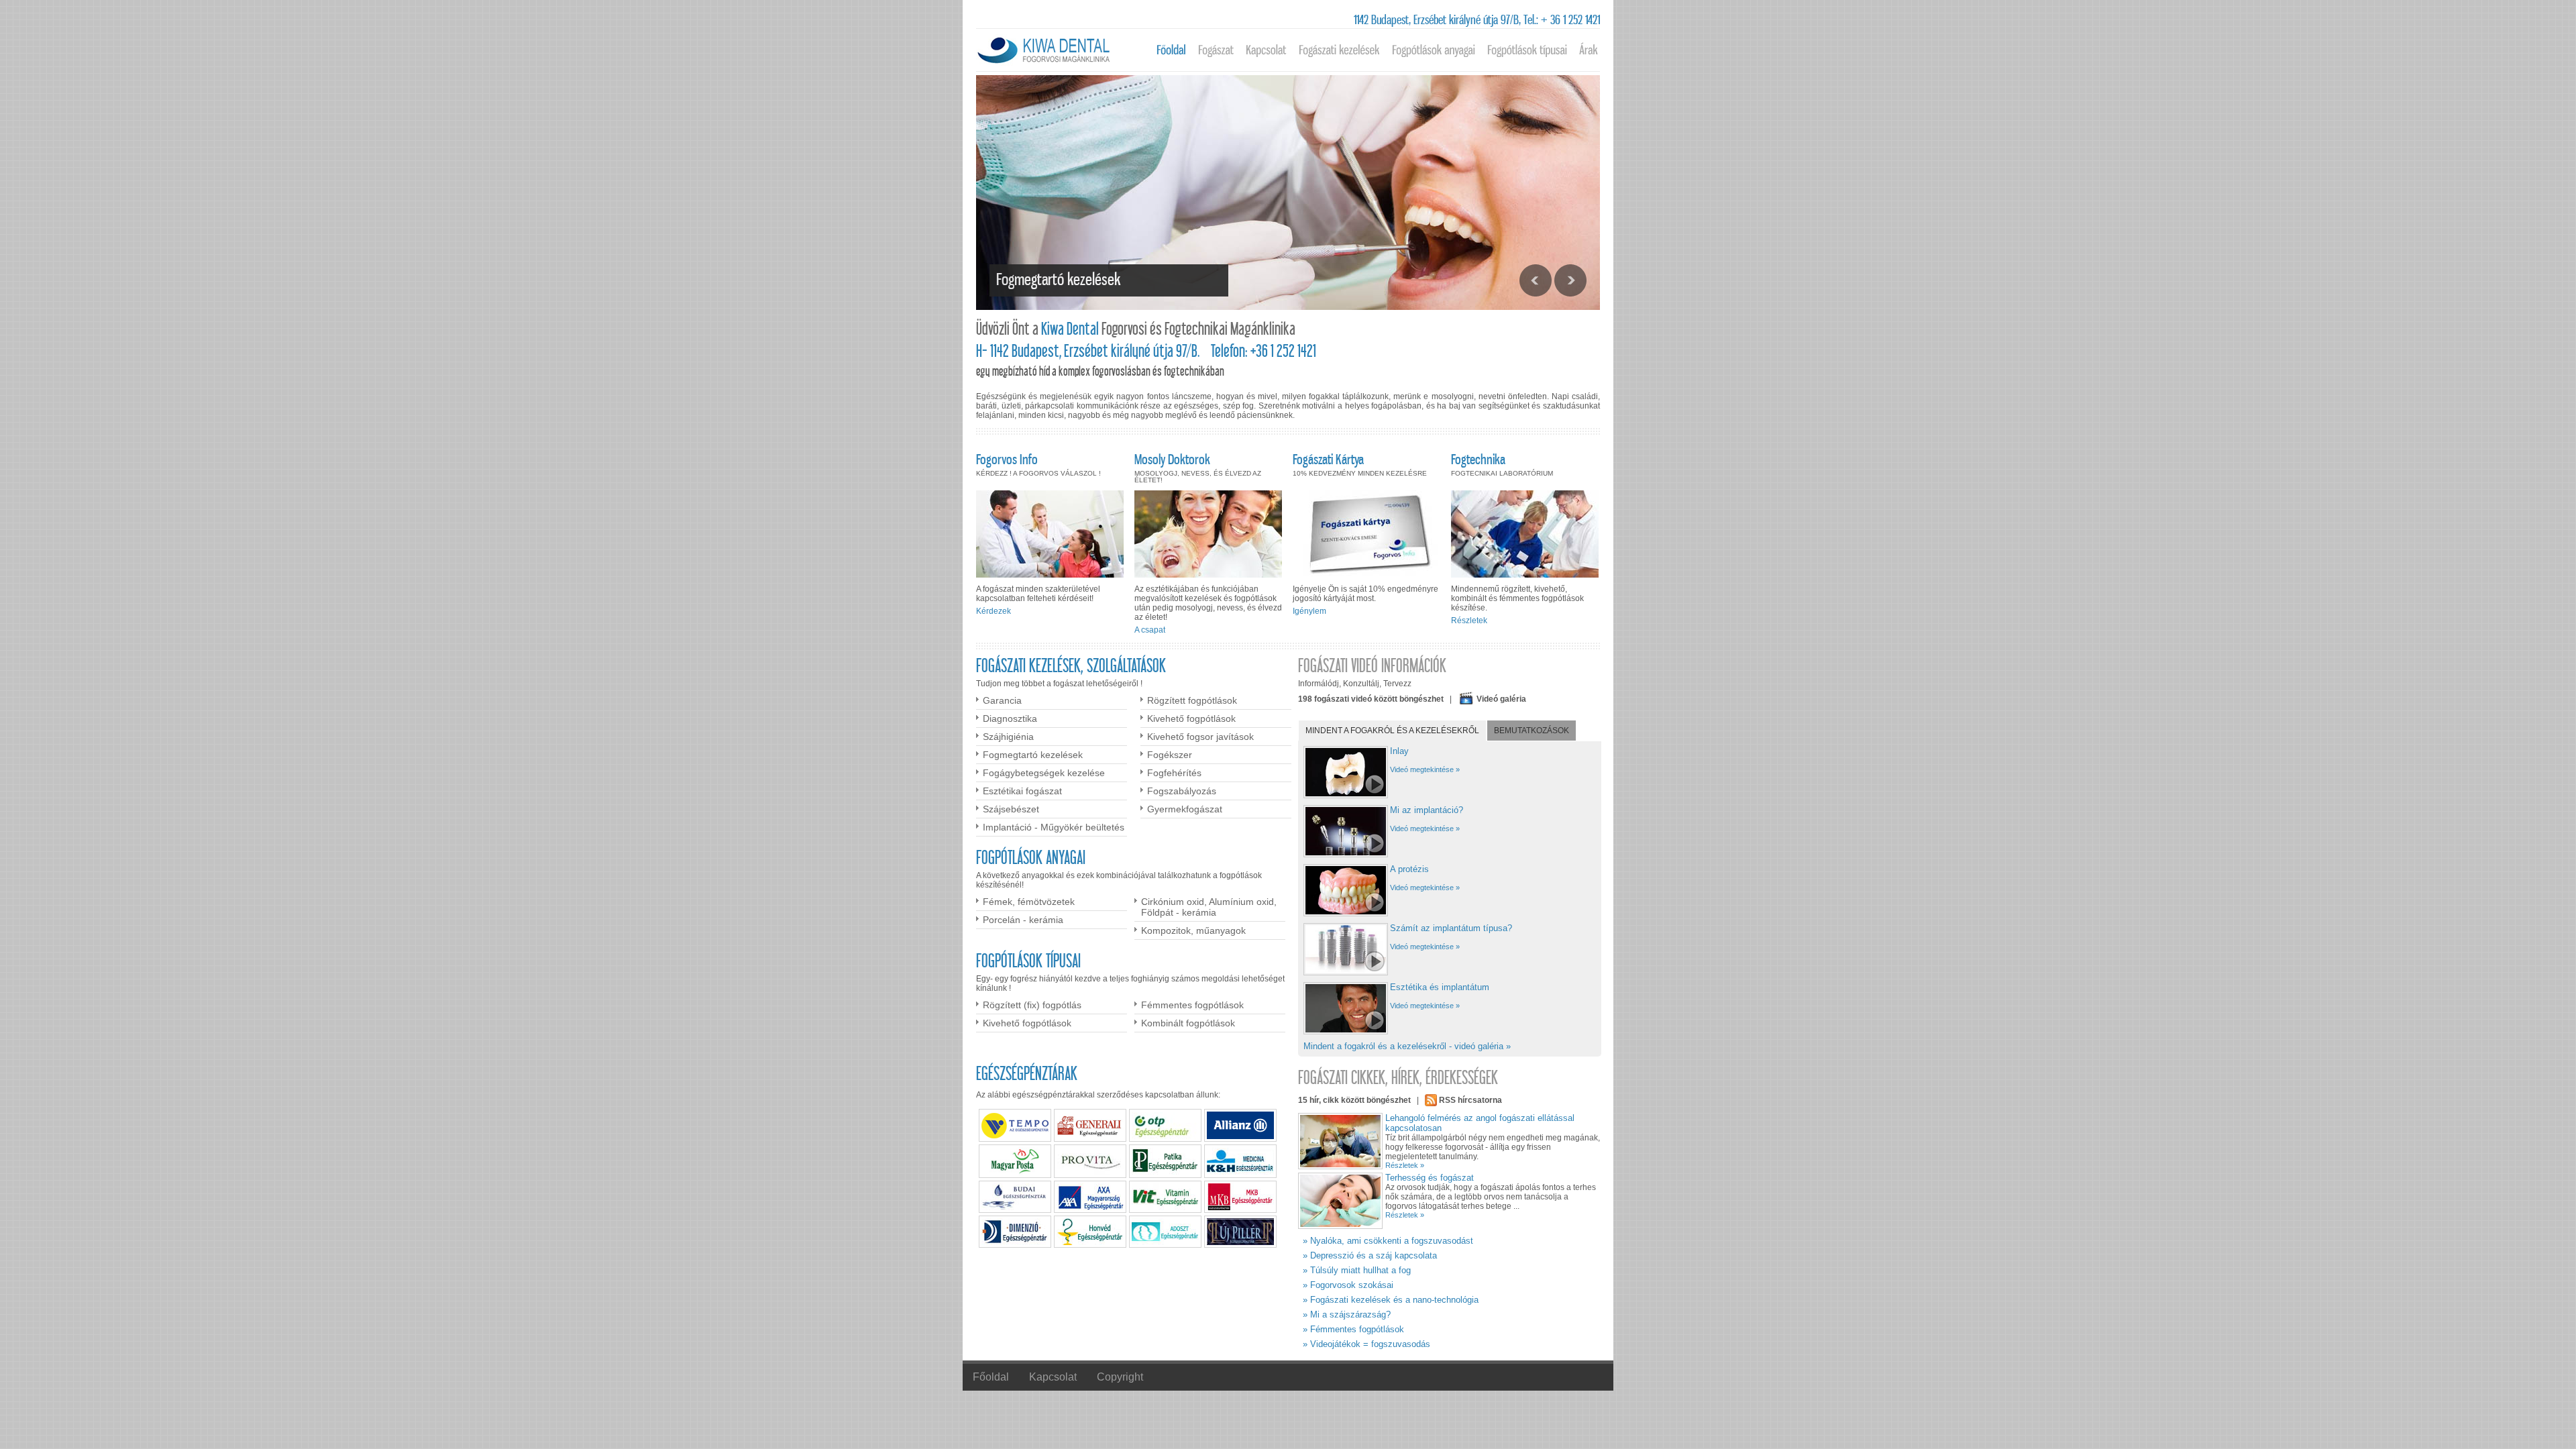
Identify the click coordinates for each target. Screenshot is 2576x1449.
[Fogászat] (1216, 50)
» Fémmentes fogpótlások (1353, 1329)
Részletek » (1405, 1165)
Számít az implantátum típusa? (1451, 928)
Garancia (1002, 700)
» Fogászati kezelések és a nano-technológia (1391, 1300)
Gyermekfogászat (1185, 809)
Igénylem (1309, 611)
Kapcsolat (1053, 1377)
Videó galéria (1501, 699)
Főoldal (991, 1377)
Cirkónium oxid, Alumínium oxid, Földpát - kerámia (1209, 907)
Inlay (1399, 751)
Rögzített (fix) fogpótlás (1032, 1005)
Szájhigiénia (1008, 737)
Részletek (1469, 621)
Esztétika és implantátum (1440, 987)
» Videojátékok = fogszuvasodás (1366, 1344)
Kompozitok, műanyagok (1193, 930)
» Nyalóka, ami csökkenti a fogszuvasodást (1388, 1241)
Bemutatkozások (1532, 731)
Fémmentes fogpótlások (1192, 1005)
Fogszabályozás (1182, 791)
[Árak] (1589, 50)
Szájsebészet (1011, 809)
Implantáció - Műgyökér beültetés (1054, 827)
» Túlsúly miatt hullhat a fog (1357, 1270)
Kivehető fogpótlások (1191, 718)
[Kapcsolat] (1266, 50)
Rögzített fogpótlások (1192, 700)
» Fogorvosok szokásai (1348, 1285)
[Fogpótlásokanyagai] (1434, 50)
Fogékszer (1170, 755)
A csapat (1150, 630)
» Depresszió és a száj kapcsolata (1370, 1255)
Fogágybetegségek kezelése (1044, 773)
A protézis (1409, 869)
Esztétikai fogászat (1022, 791)
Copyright (1120, 1377)
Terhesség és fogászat (1430, 1178)
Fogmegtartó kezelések (1033, 755)
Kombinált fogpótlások (1188, 1023)
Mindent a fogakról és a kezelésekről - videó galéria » (1407, 1046)
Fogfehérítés (1174, 773)
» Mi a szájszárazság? (1347, 1314)
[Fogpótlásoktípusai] (1527, 50)
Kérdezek (994, 611)
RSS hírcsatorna (1470, 1100)
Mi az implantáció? (1427, 810)
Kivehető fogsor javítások (1200, 737)
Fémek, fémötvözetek (1029, 902)
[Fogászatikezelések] (1339, 50)
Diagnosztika (1010, 718)
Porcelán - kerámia (1023, 920)
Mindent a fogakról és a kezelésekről (1392, 731)
